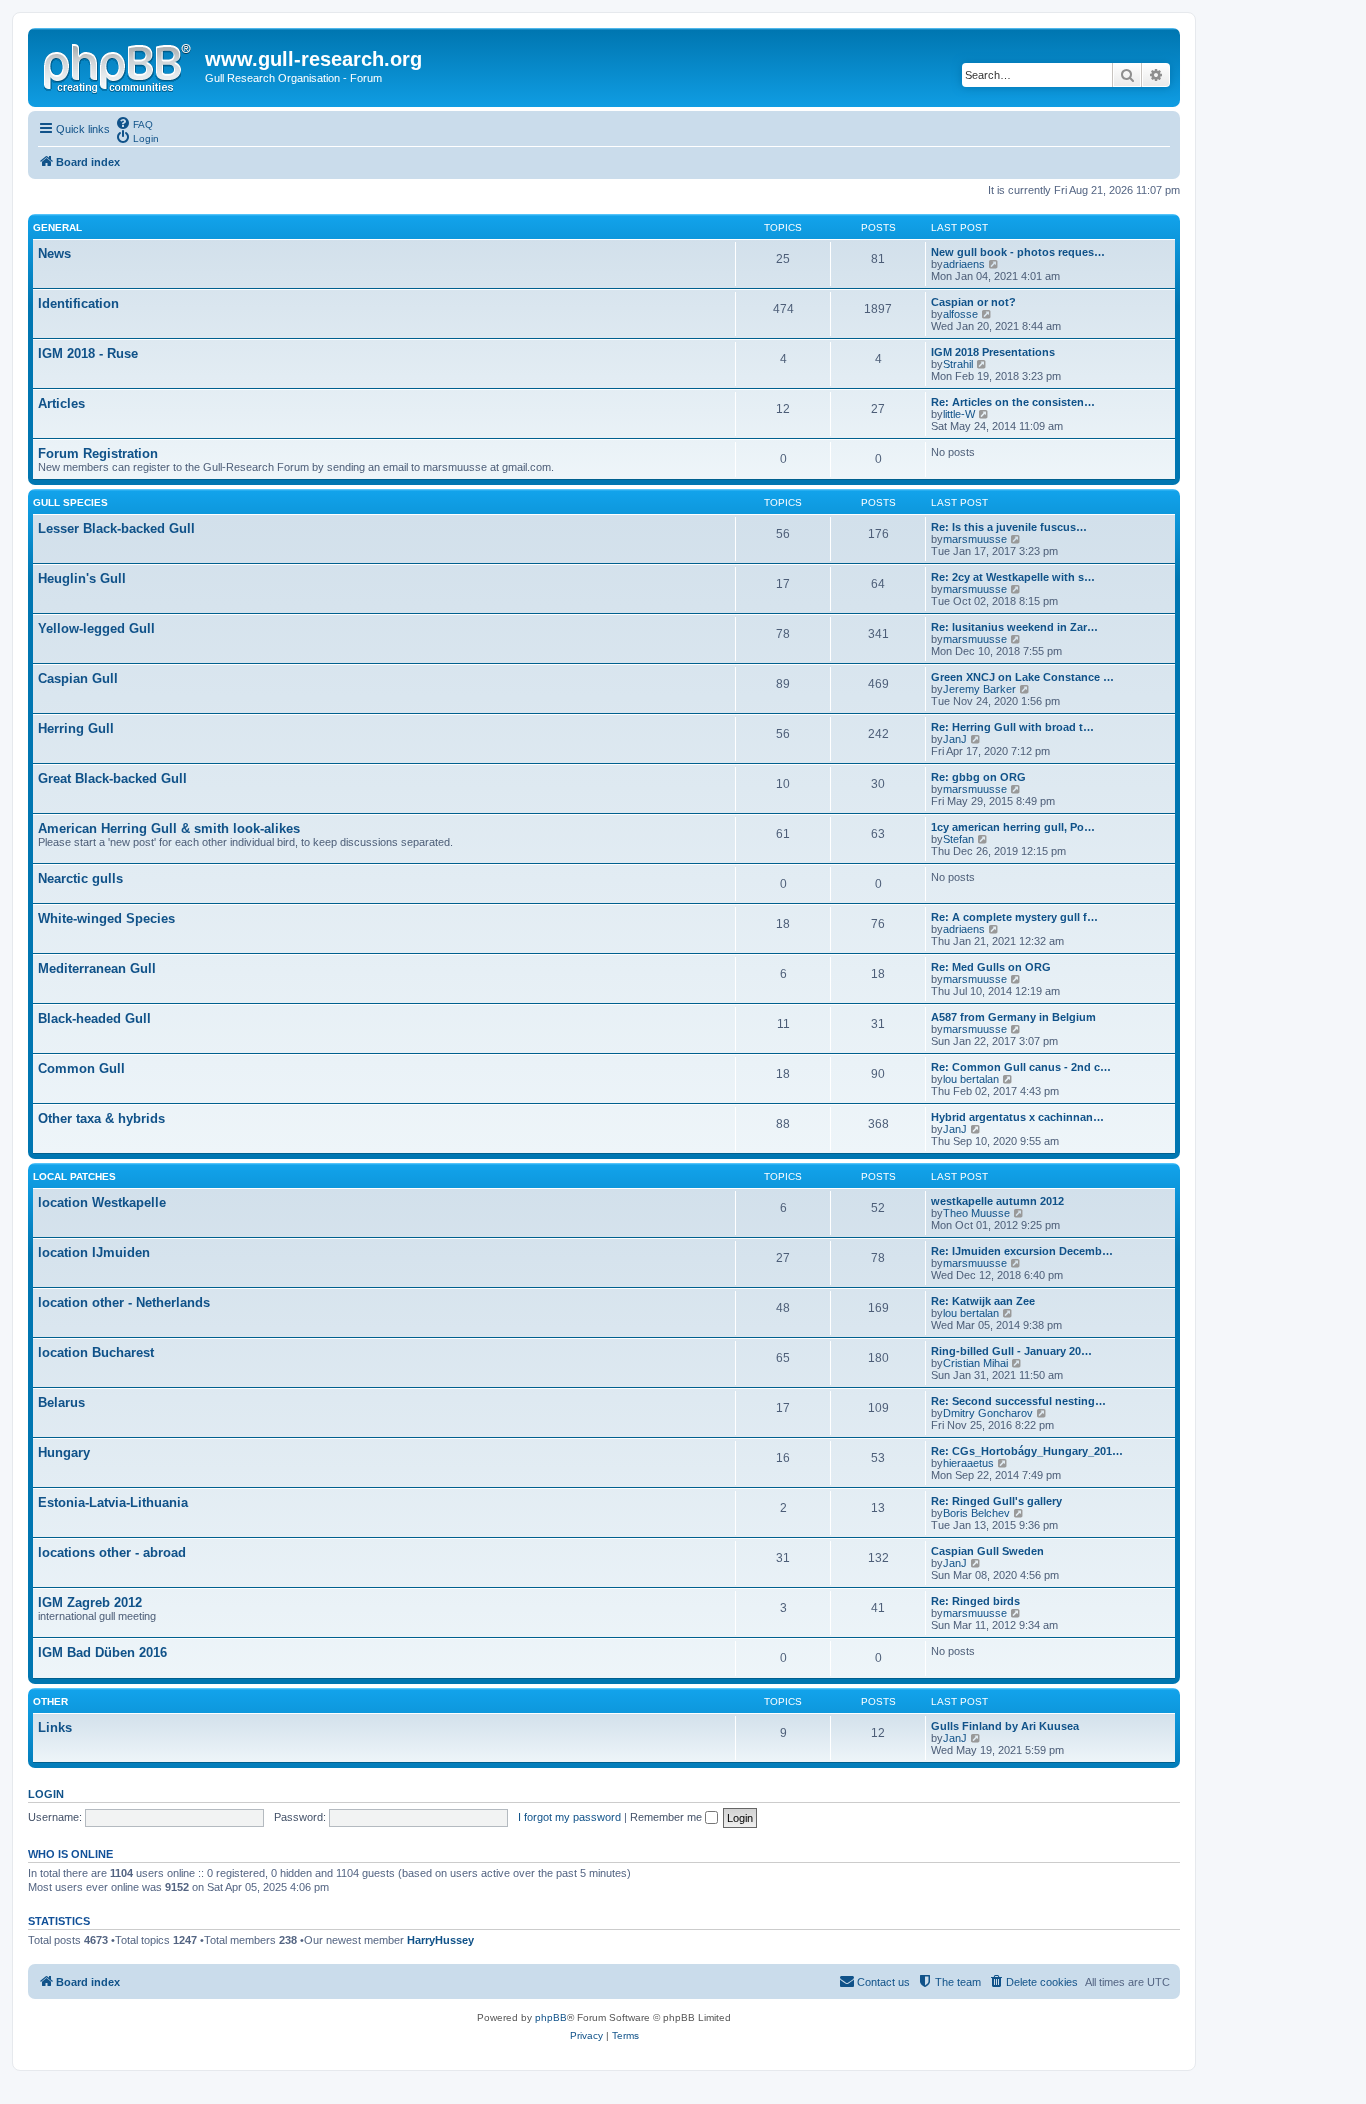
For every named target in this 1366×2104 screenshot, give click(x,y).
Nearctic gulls (80, 878)
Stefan (958, 839)
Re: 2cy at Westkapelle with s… (1013, 577)
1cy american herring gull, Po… (1013, 827)
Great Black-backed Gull (112, 778)
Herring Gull (76, 728)
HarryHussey (440, 1940)
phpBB (551, 2017)
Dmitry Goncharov (988, 1413)
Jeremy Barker (979, 689)
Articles (61, 403)
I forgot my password (569, 1817)
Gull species (70, 502)
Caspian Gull (78, 678)
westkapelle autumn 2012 (997, 1201)
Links (55, 1727)
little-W (959, 414)
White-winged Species (106, 918)
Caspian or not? (973, 302)
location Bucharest (96, 1352)
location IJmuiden (94, 1252)
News (54, 253)
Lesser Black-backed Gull (116, 528)
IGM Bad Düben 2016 (102, 1652)
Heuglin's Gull (82, 578)
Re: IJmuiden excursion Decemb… (1022, 1251)
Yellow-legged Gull (96, 628)
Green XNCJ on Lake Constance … (1022, 677)
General (57, 227)
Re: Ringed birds (975, 1601)
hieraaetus (968, 1463)
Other (50, 1701)
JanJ (955, 739)
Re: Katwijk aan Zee (983, 1301)
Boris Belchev (976, 1513)
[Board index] (119, 65)
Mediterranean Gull (97, 968)
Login (46, 1794)
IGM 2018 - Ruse (88, 353)
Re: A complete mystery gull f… (1014, 917)
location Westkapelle (102, 1202)
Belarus (61, 1402)
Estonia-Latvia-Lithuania (113, 1502)
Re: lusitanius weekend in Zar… (1014, 627)
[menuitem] (134, 123)
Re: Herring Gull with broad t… (1012, 727)
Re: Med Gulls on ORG (991, 967)
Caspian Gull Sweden (987, 1551)
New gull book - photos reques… (1018, 252)
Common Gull (81, 1068)
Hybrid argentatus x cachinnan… (1017, 1117)
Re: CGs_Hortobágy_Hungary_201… (1027, 1451)
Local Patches (74, 1176)
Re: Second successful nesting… (1018, 1401)
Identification (78, 303)
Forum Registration (98, 453)
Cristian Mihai (975, 1363)
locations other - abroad (112, 1552)
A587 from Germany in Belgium (1013, 1017)
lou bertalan (971, 1079)
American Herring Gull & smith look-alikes (169, 828)
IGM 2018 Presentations (993, 352)
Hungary (64, 1452)
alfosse (960, 314)
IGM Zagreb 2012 (90, 1602)
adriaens (964, 264)
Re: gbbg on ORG (978, 777)
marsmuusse (975, 539)
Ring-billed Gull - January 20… (1011, 1351)
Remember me (667, 1817)
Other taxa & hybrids (101, 1118)
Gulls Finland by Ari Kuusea (1005, 1726)
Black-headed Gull (94, 1018)
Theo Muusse (976, 1213)
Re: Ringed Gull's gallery (996, 1501)
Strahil (958, 364)
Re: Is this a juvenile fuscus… (1009, 527)
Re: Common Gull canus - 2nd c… (1021, 1067)
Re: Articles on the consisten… (1013, 402)
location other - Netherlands (124, 1302)
